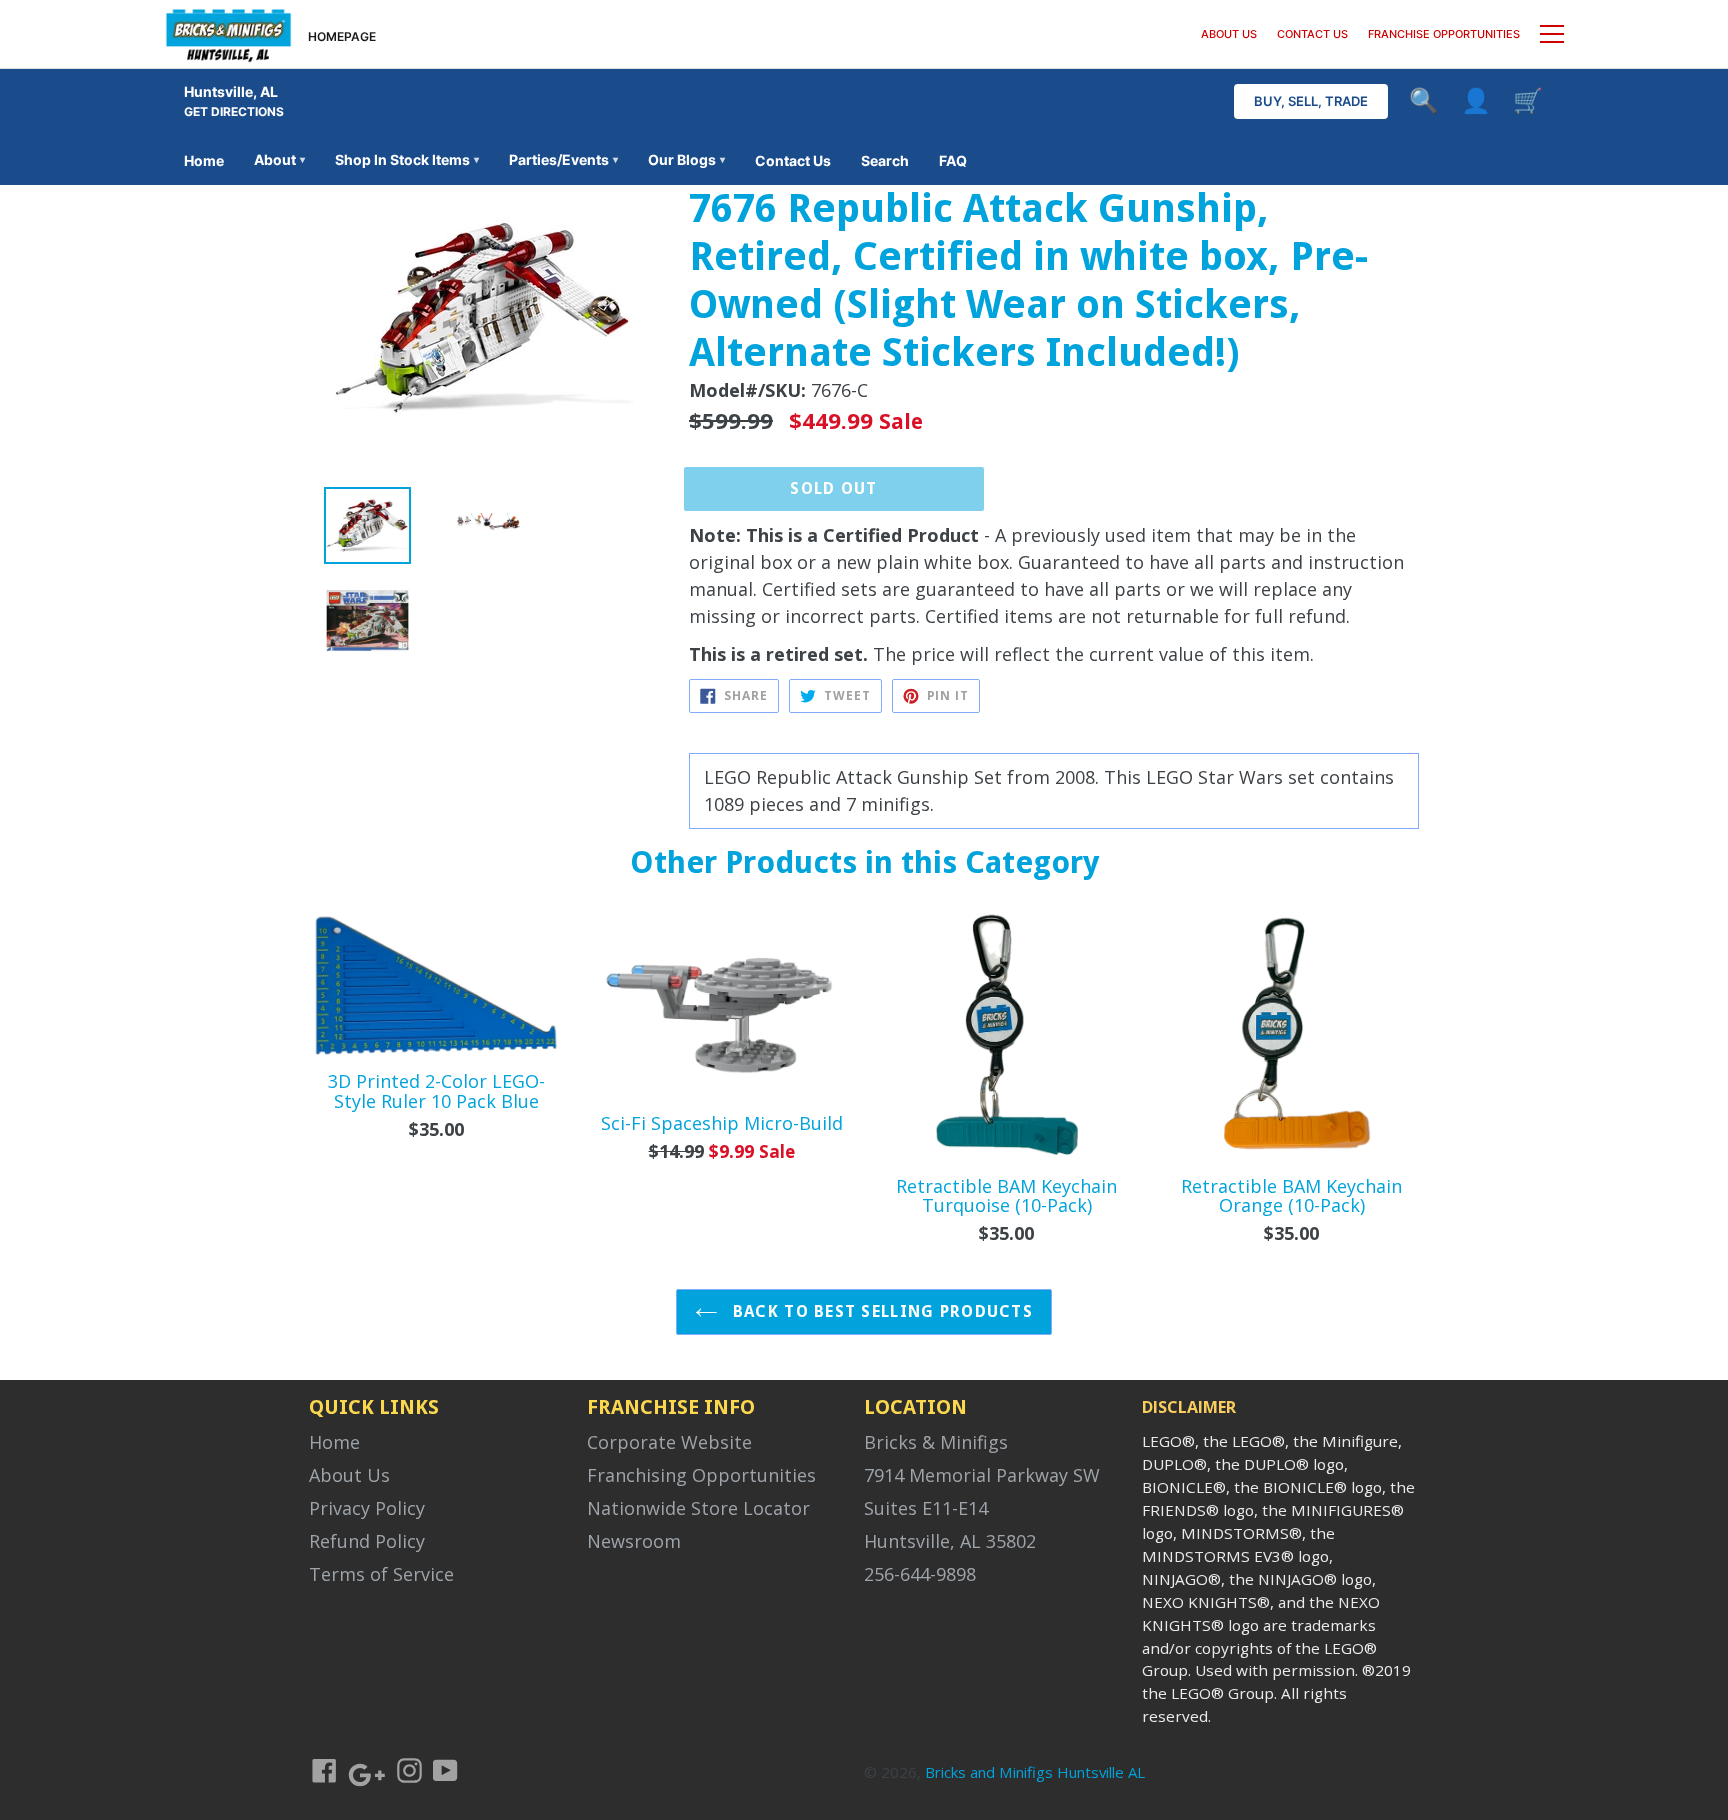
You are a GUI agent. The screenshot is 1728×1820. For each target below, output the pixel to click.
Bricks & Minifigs (936, 1442)
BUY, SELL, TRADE (1311, 101)
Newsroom (634, 1541)
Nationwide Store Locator (698, 1508)
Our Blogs (686, 159)
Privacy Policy (367, 1508)
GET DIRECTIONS (234, 111)
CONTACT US (1312, 34)
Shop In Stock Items (407, 159)
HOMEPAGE (342, 36)
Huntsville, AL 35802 (950, 1541)
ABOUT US (1229, 34)
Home (204, 160)
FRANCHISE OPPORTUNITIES (1444, 34)
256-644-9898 (920, 1574)
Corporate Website (669, 1442)
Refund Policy (367, 1541)
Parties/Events (563, 159)
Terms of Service (381, 1574)
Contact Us (793, 160)
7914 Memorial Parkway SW (982, 1475)
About (279, 159)
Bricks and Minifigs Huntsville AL (1035, 1772)
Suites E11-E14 (926, 1508)
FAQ (953, 160)
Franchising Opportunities (701, 1475)
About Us (349, 1475)
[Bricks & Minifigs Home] (228, 34)
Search (885, 160)
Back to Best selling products (880, 1311)
